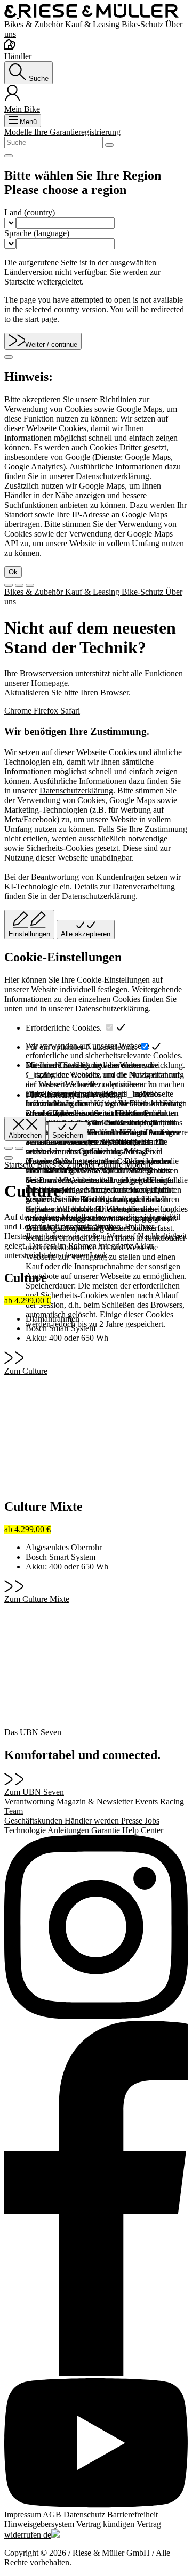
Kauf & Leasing (93, 24)
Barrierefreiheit (133, 2514)
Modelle (19, 132)
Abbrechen (25, 1135)
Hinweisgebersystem (40, 2524)
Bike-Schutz (143, 24)
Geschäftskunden (34, 1821)
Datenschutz (85, 2514)
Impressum (23, 2514)
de (47, 2535)
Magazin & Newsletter (96, 1801)
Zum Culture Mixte (37, 1599)
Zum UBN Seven (34, 1792)
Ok (13, 572)
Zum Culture (26, 1371)
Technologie (26, 1830)
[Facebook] (96, 2200)
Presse (133, 1821)
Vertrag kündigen (106, 2524)
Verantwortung (30, 1801)
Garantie (107, 1830)
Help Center (143, 1830)
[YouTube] (96, 2444)
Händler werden (93, 1821)
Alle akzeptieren (86, 934)
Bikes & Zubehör (35, 24)
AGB (53, 2514)
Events (147, 1801)
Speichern (68, 1135)
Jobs (152, 1821)
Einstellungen (29, 934)
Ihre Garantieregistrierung (77, 132)
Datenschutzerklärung (76, 791)
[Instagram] (96, 1928)
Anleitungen (69, 1830)
